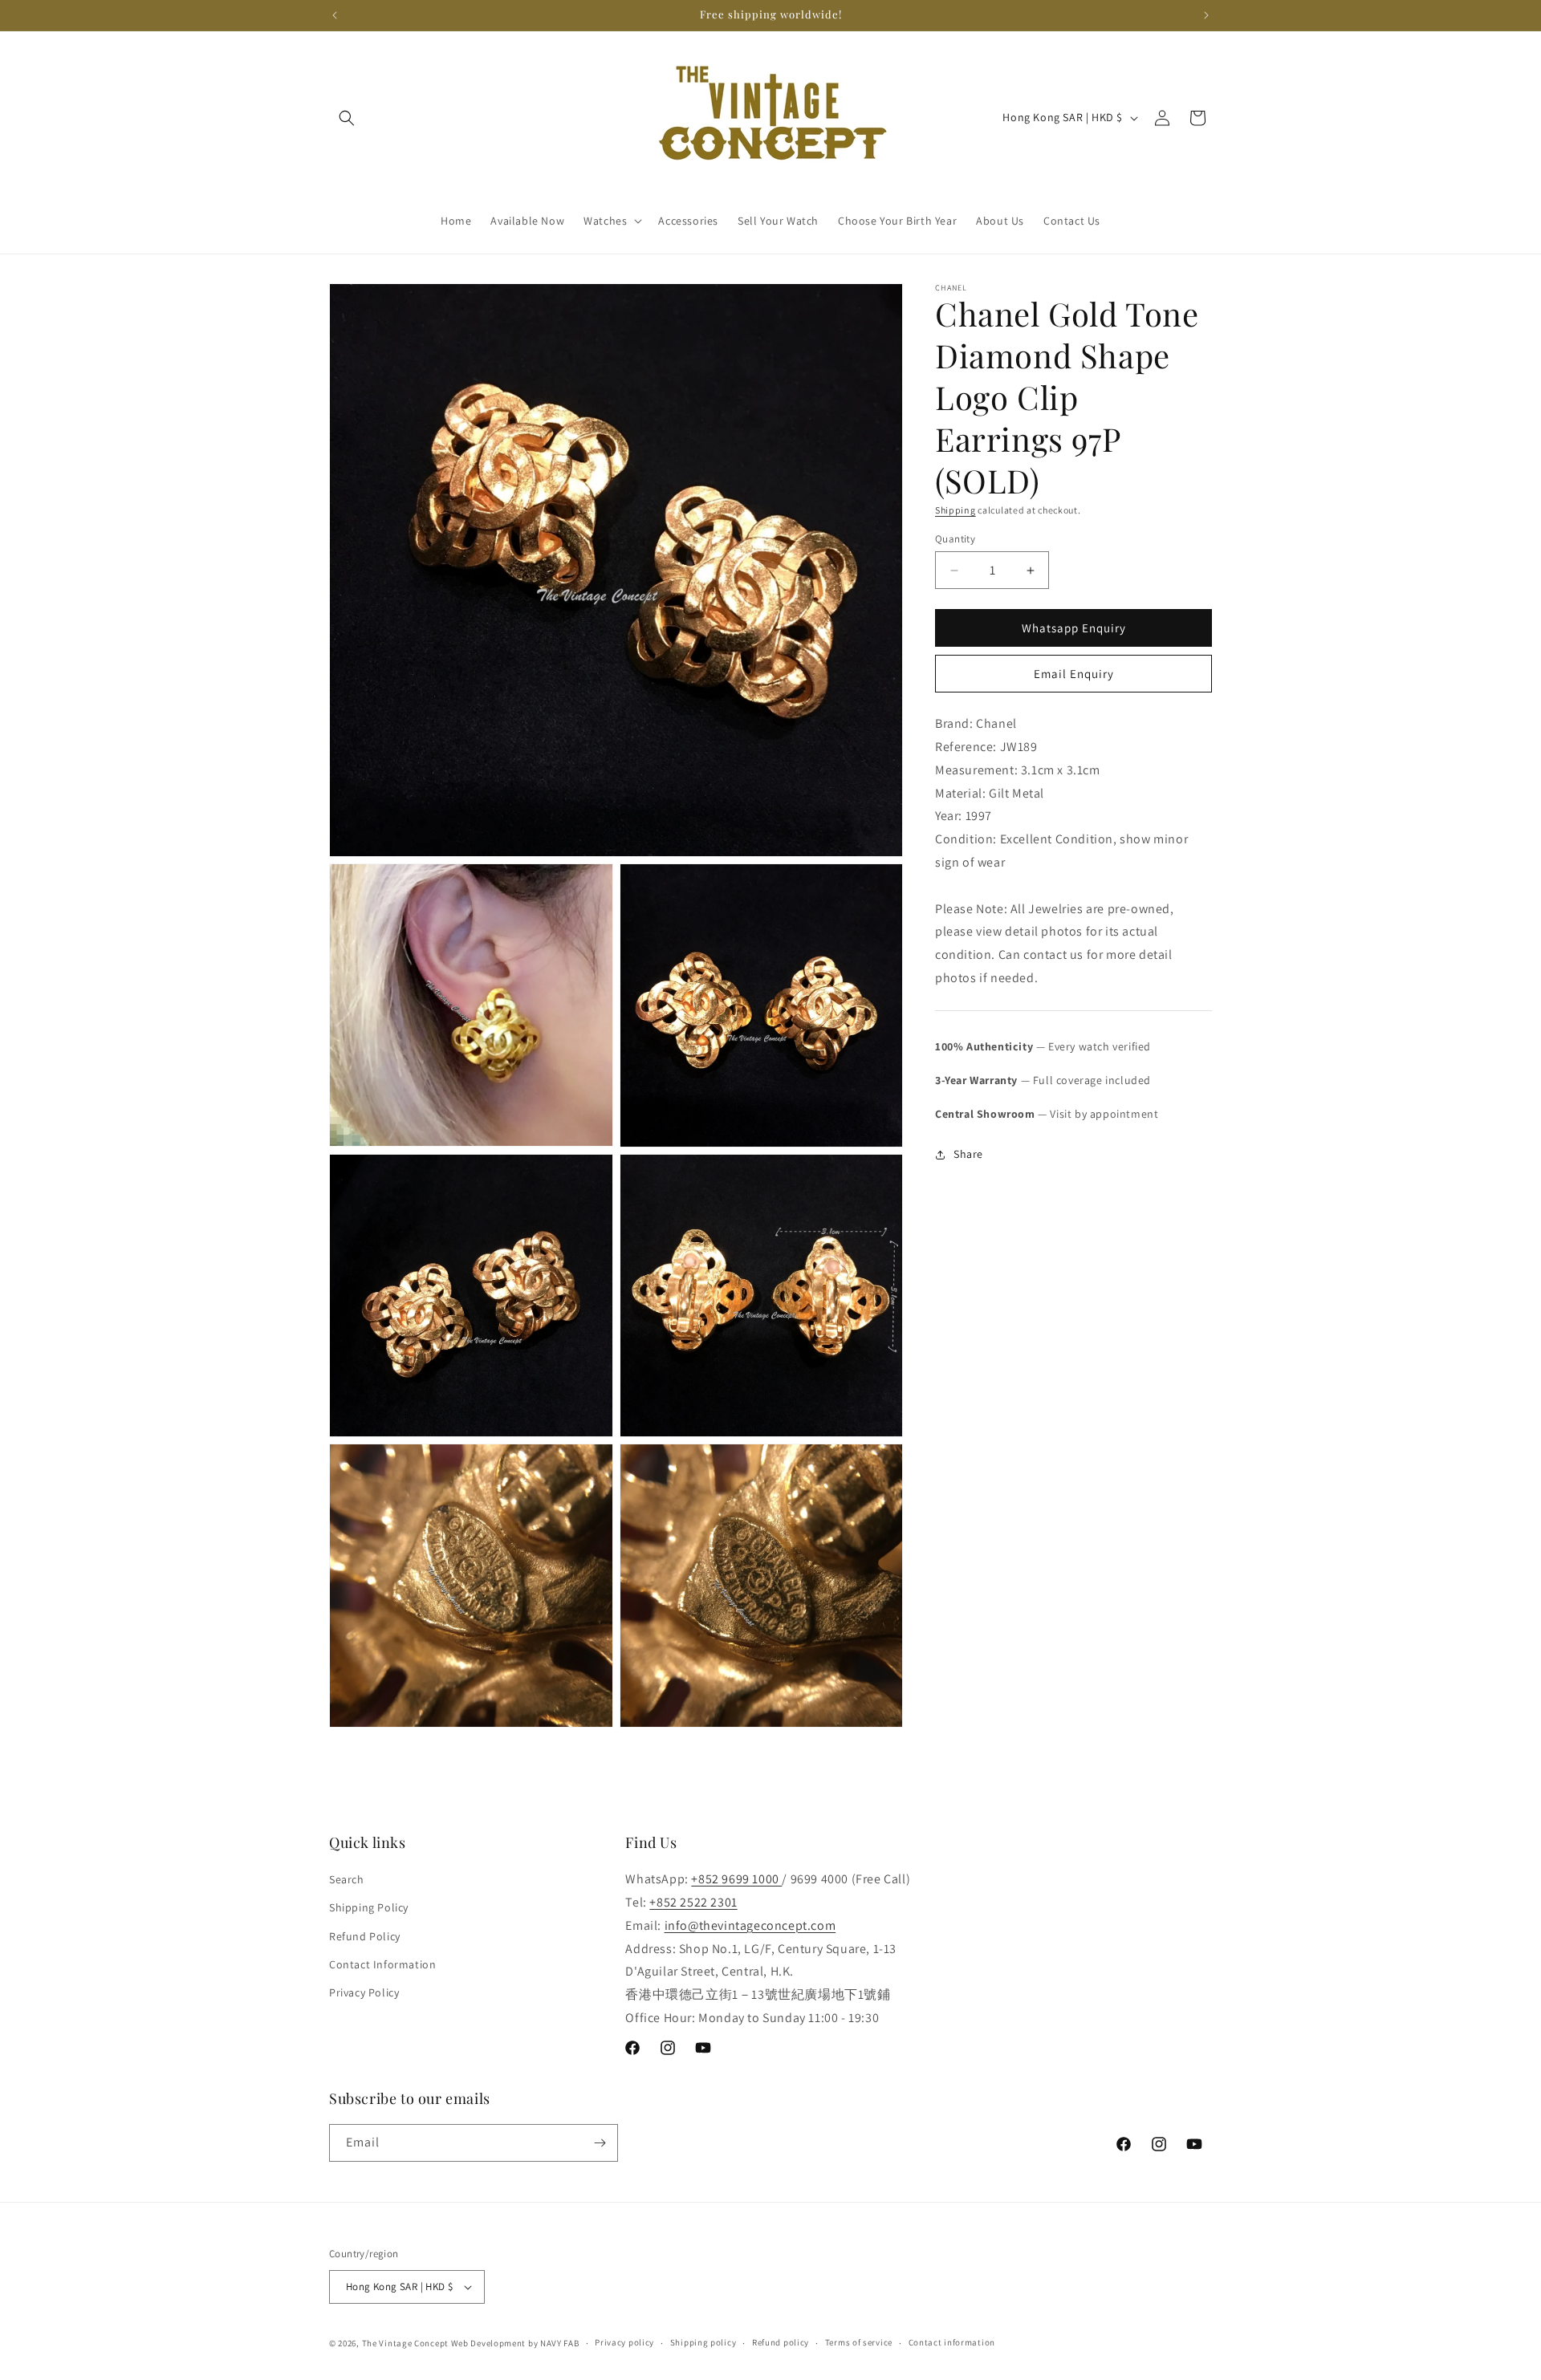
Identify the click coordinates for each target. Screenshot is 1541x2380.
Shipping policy (703, 2342)
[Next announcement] (1206, 15)
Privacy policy (624, 2342)
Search (347, 1879)
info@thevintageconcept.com (750, 1925)
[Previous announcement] (335, 15)
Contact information (952, 2342)
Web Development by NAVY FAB (515, 2343)
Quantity (955, 539)
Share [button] (968, 1154)
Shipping (956, 510)
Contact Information (382, 1964)
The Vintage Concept (405, 2343)
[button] (347, 118)
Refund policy (781, 2342)
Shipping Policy (369, 1907)
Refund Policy (365, 1936)
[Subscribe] (600, 2143)
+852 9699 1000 (736, 1879)
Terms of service (859, 2342)
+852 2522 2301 (693, 1902)
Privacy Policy (364, 1992)
